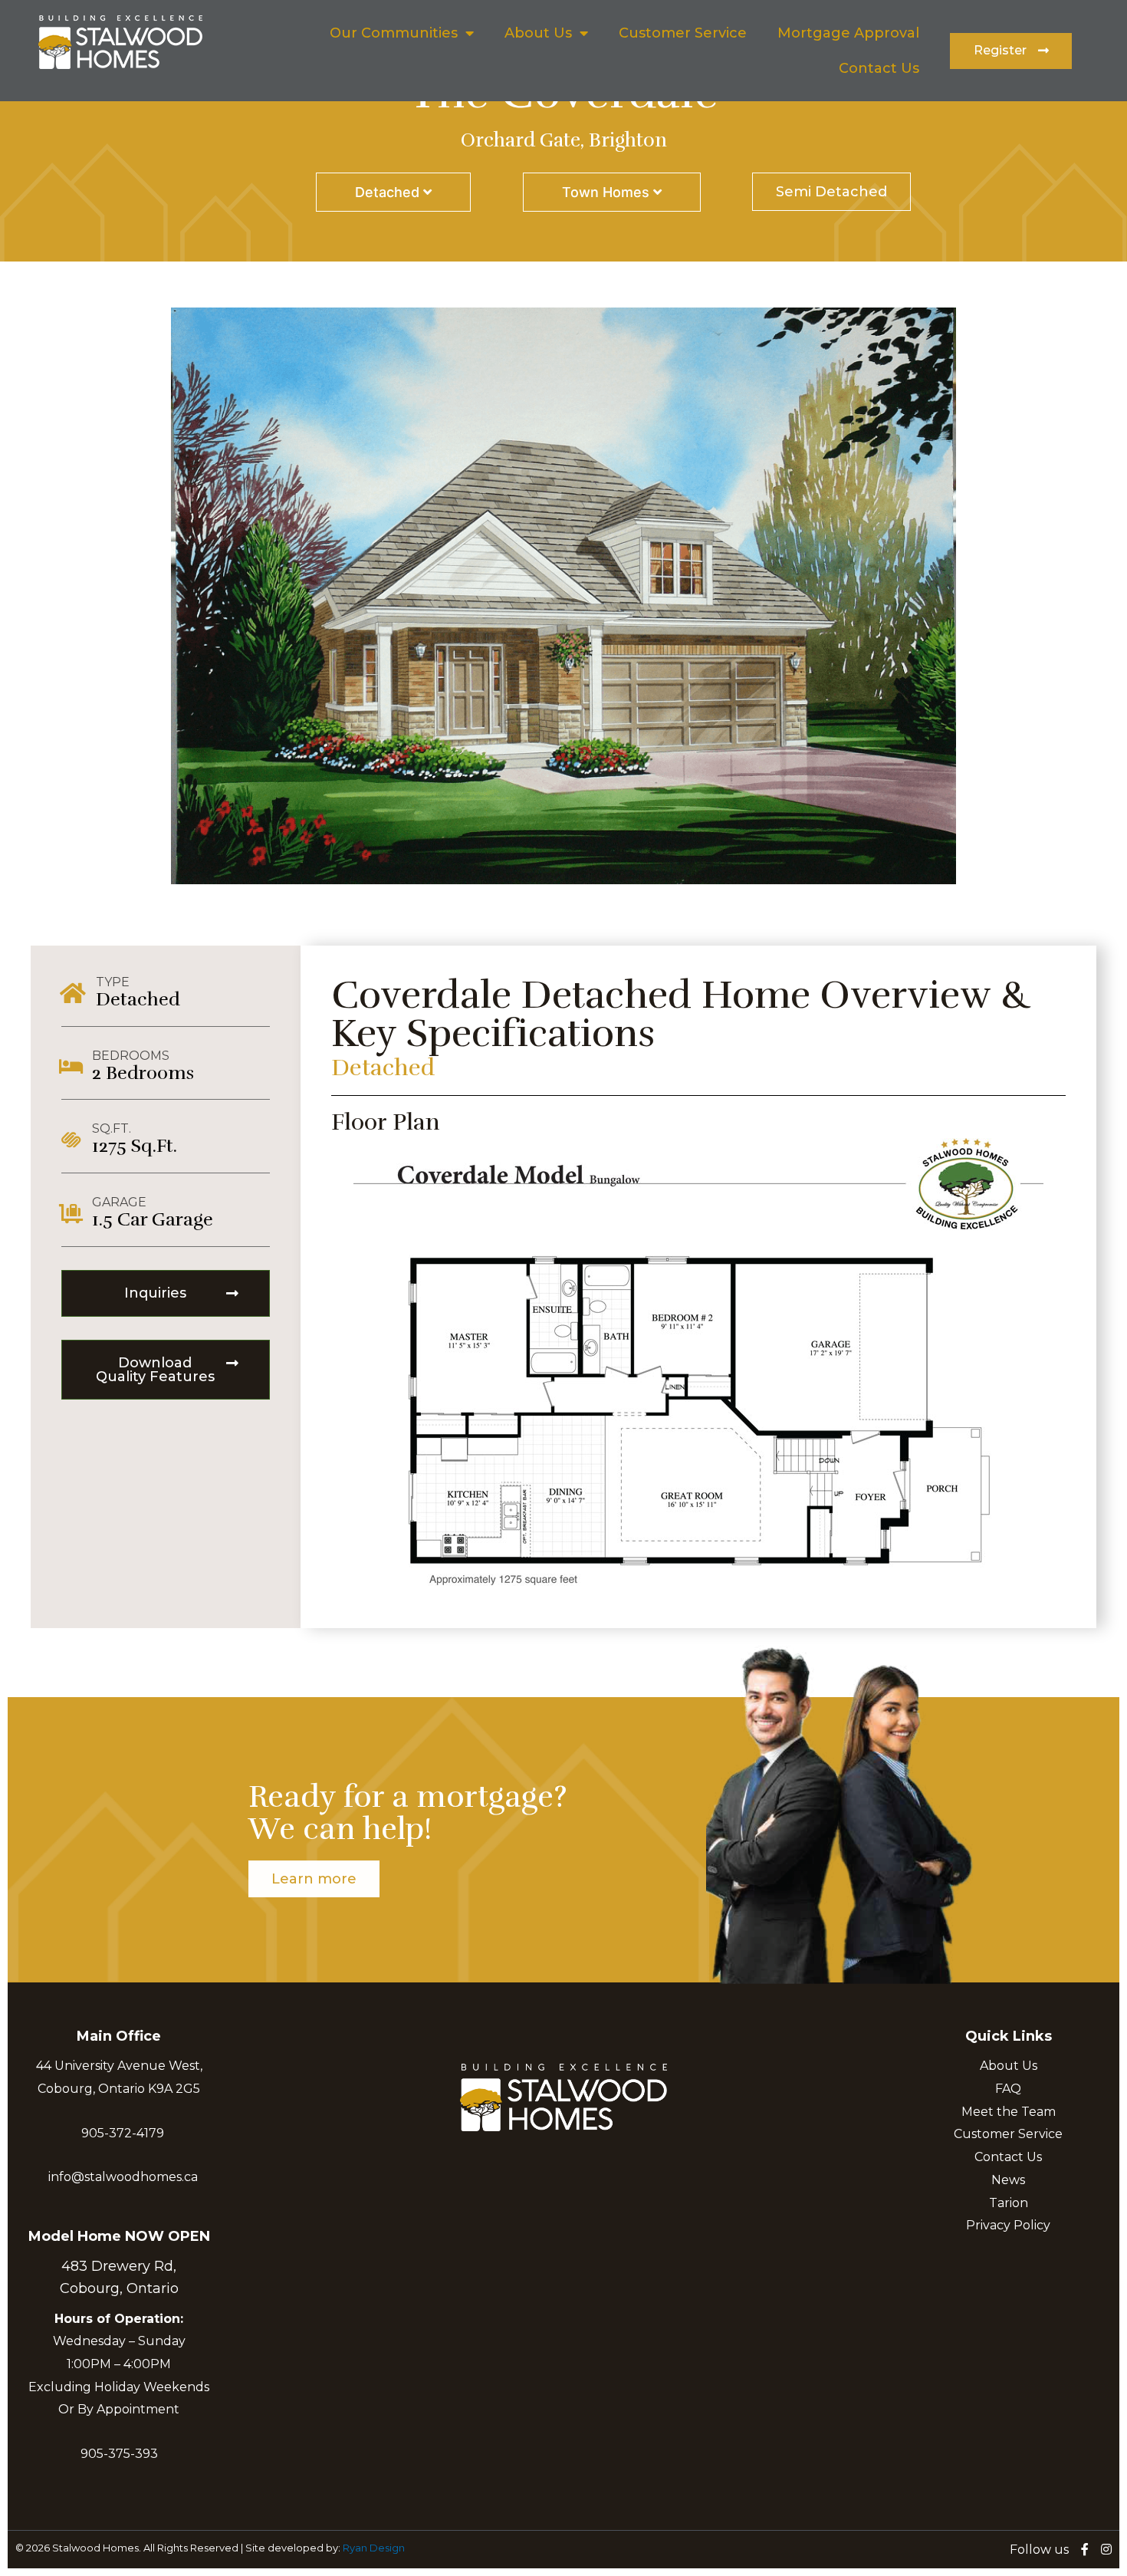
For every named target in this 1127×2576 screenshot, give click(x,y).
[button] (1011, 51)
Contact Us (879, 68)
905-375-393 (119, 2454)
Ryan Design (374, 2548)
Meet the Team (1009, 2112)
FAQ (1008, 2089)
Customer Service (683, 33)
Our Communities (394, 33)
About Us (538, 33)
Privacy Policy (1008, 2225)
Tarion (1009, 2203)
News (1008, 2180)
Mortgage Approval (848, 33)
